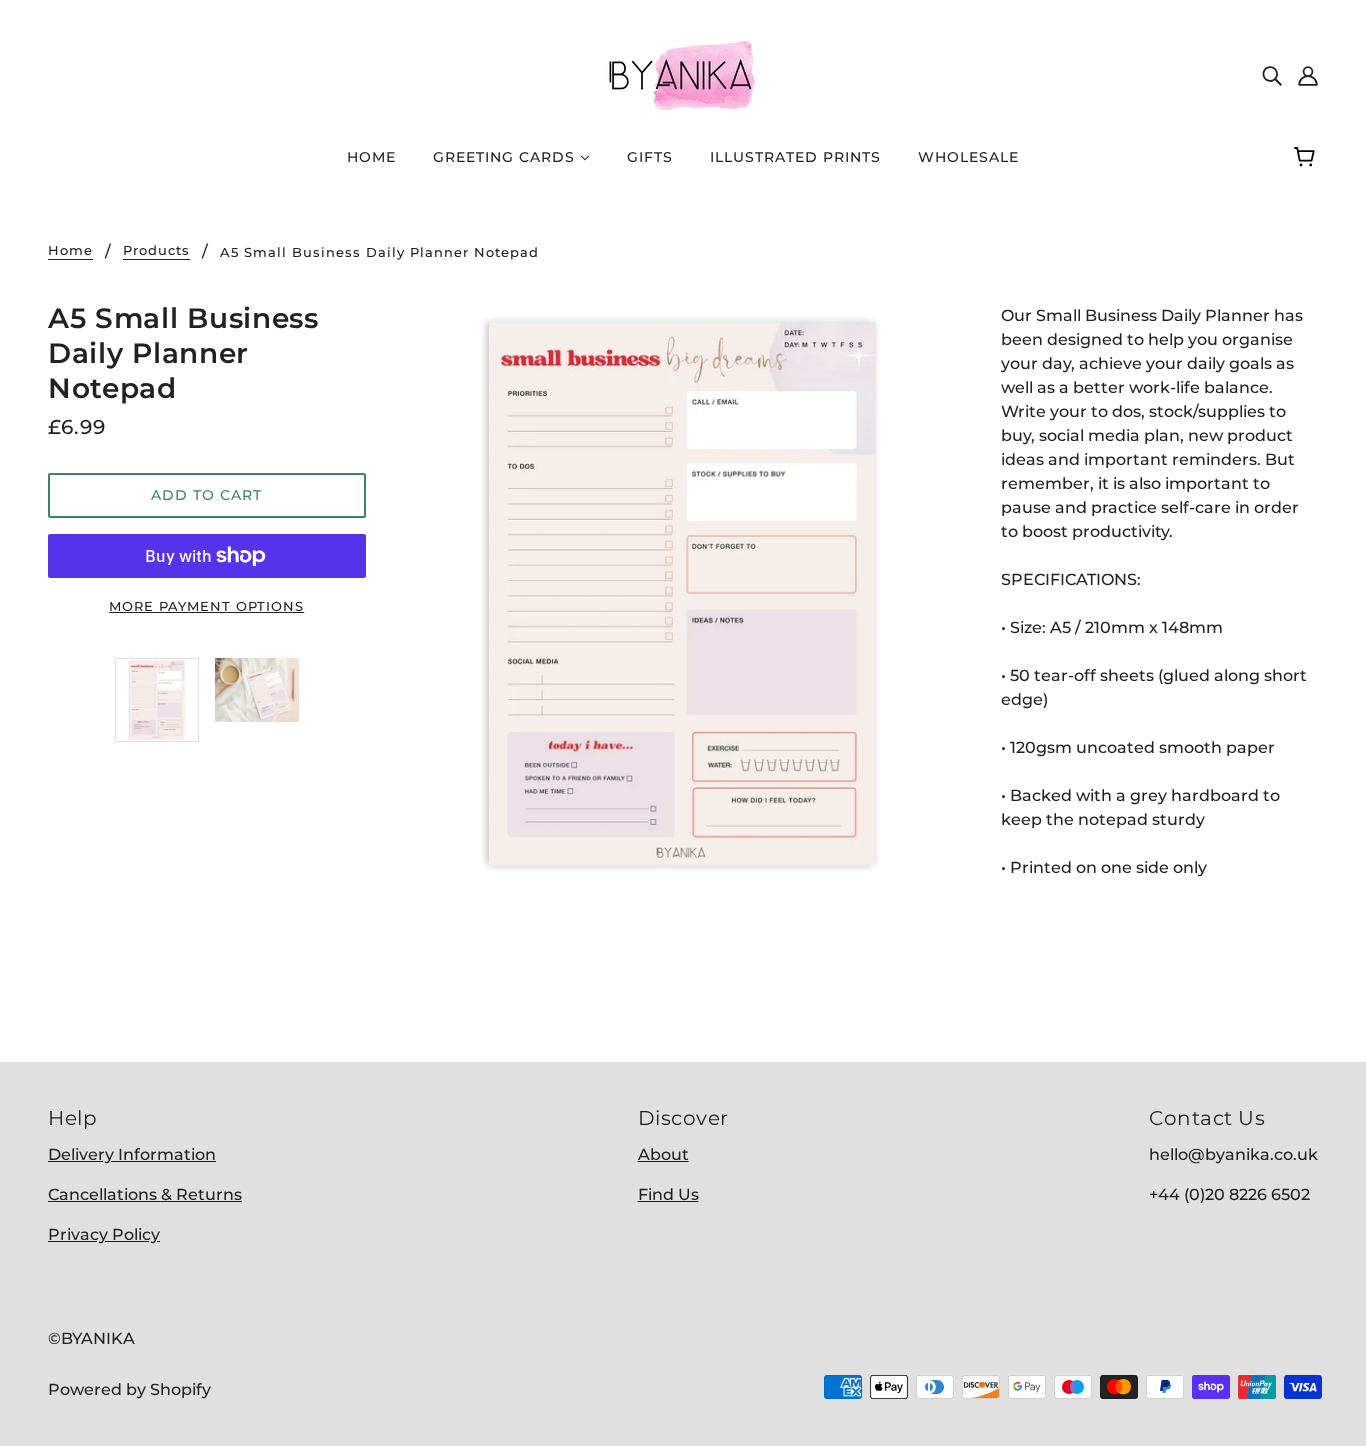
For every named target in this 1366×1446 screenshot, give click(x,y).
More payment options (206, 606)
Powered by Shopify (129, 1389)
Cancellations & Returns (145, 1194)
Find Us (668, 1194)
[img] (1272, 75)
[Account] (1308, 75)
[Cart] (1307, 157)
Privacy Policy (104, 1234)
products (156, 251)
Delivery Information (132, 1154)
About (663, 1154)
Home (70, 251)
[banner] (683, 73)
